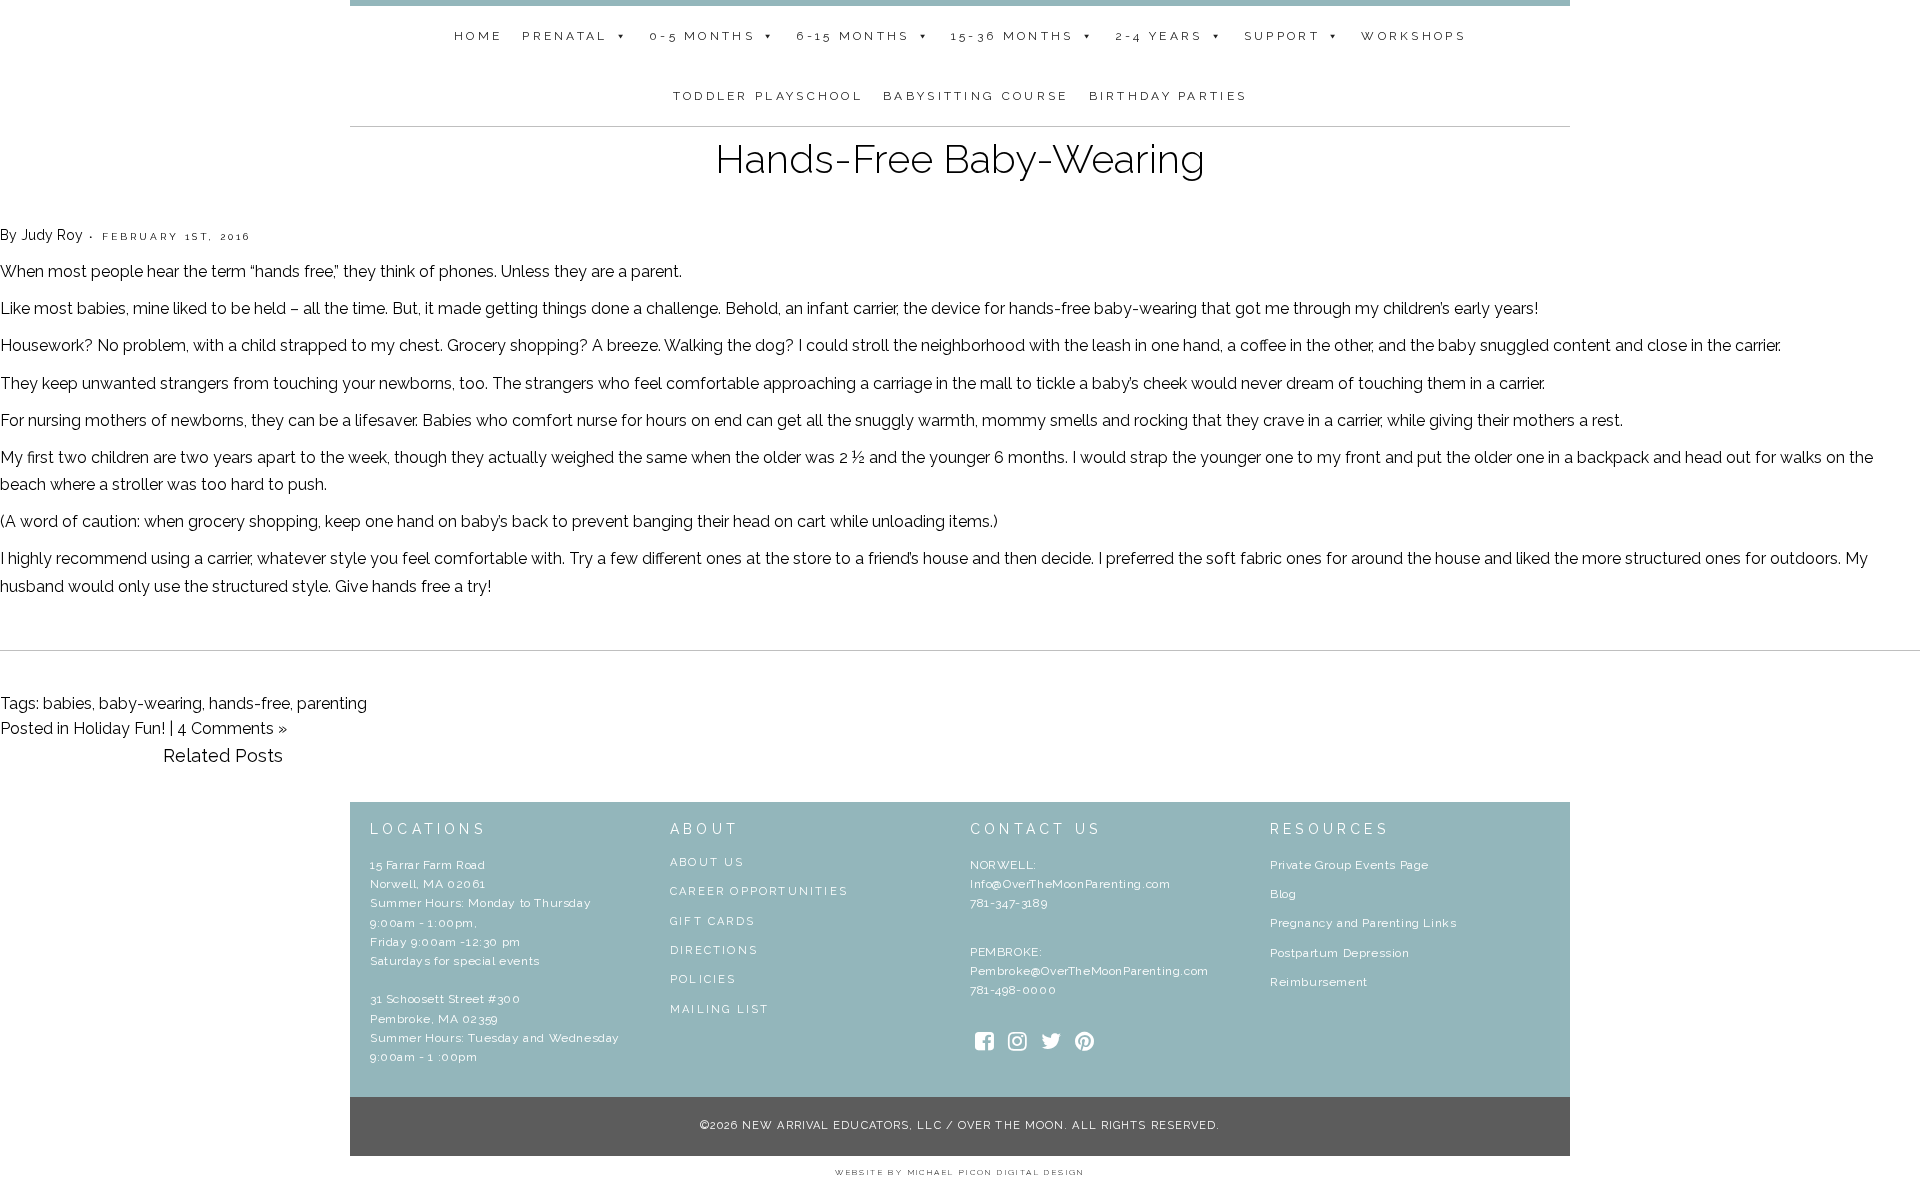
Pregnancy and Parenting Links (1363, 923)
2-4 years (1159, 36)
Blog (1283, 894)
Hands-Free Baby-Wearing (960, 158)
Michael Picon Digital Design (996, 1172)
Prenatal (564, 36)
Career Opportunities (759, 891)
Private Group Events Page (1349, 865)
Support (1282, 36)
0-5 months (702, 36)
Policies (703, 979)
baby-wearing (150, 703)
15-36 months (1012, 36)
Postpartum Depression (1340, 953)
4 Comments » (232, 728)
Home (478, 36)
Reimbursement (1319, 982)
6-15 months (852, 36)
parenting (332, 703)
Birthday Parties (1168, 96)
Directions (714, 950)
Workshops (1413, 36)
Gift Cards (712, 921)
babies (67, 703)
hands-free (249, 703)
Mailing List (719, 1009)
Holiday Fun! (119, 728)
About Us (707, 862)
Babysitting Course (975, 96)
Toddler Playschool (768, 96)
